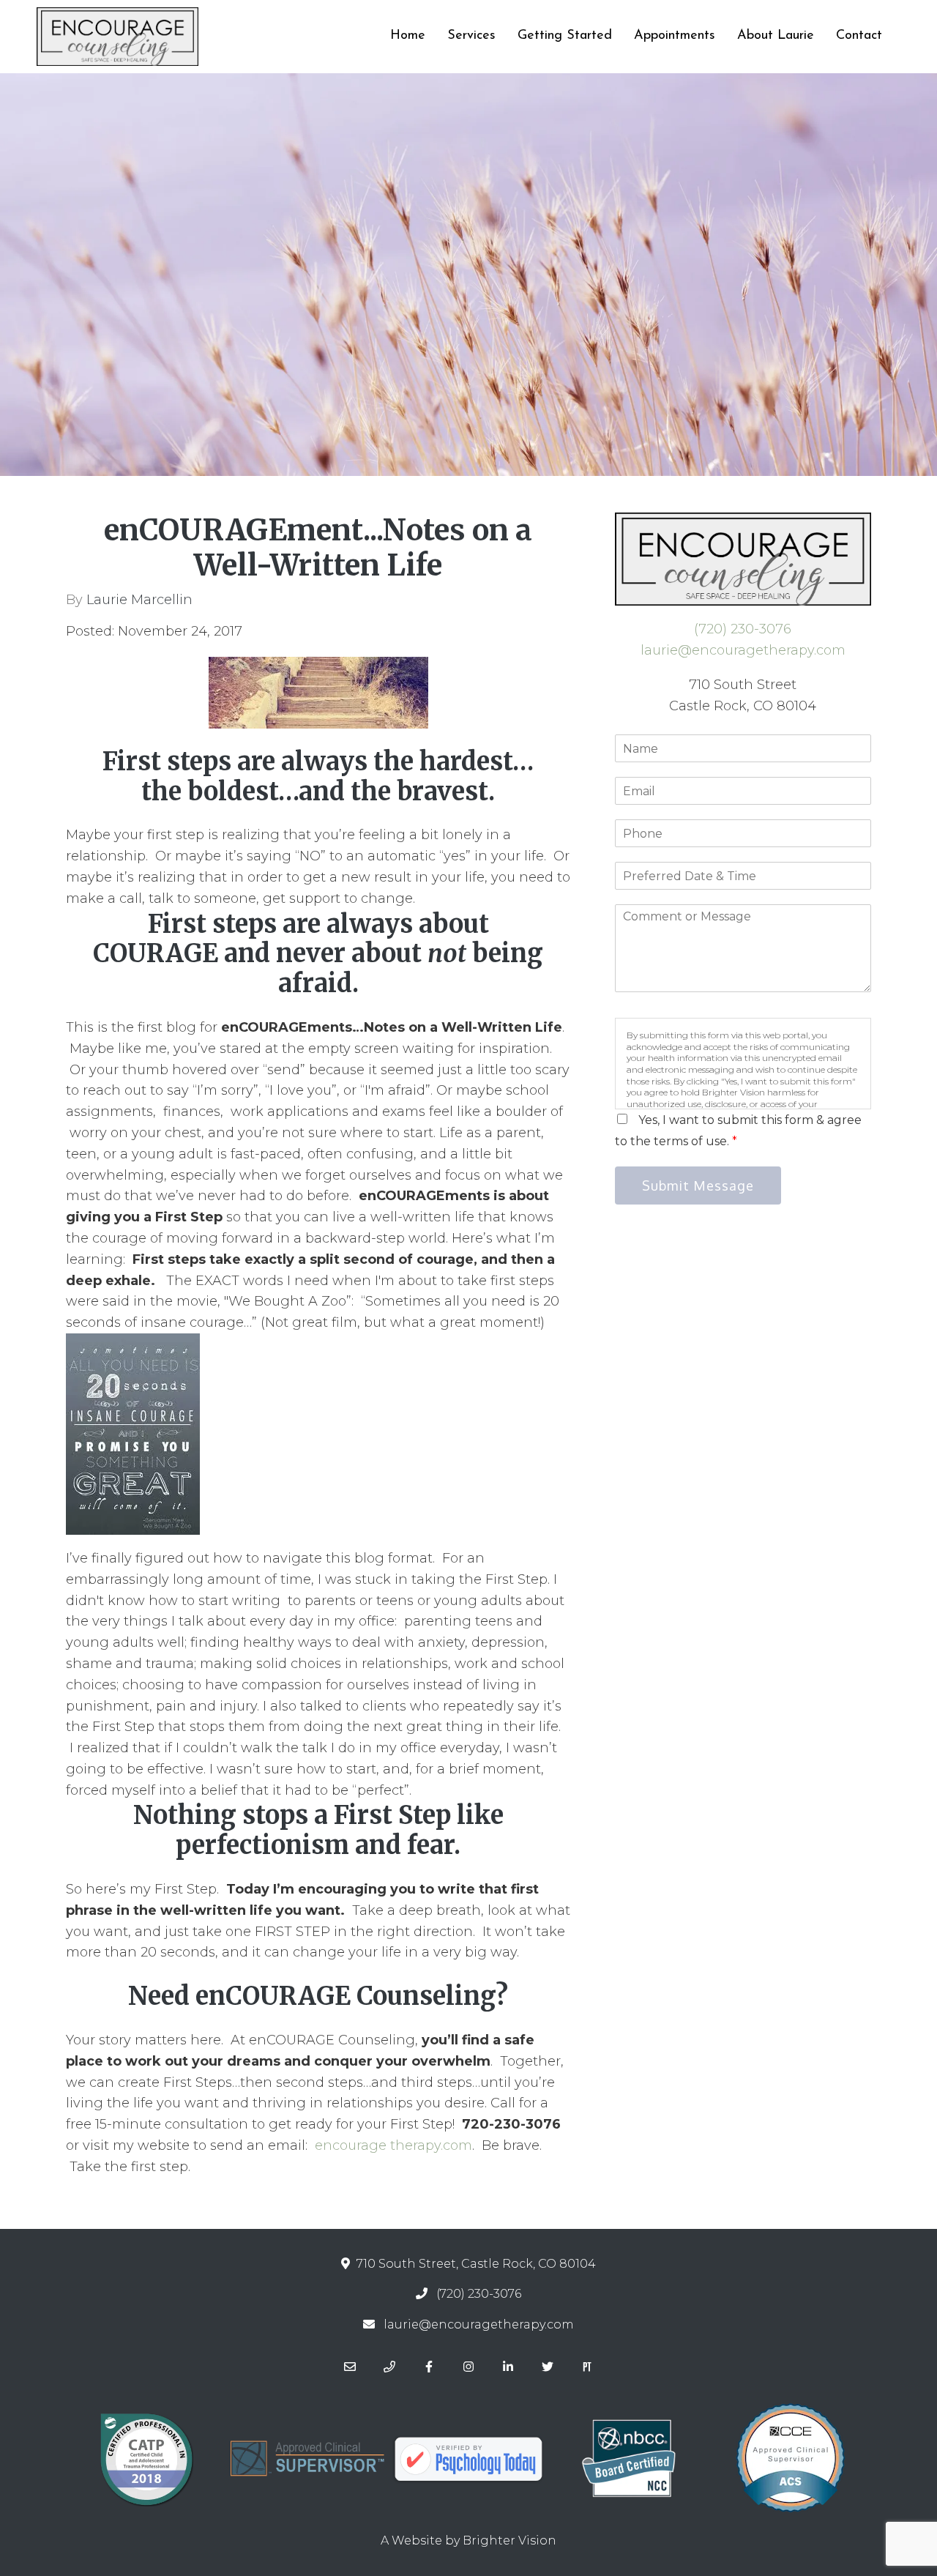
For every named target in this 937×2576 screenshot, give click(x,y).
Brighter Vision (509, 2540)
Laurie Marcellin (139, 600)
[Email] (350, 2367)
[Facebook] (429, 2367)
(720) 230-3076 (743, 629)
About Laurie (776, 36)
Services (471, 36)
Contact (859, 36)
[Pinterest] (587, 2367)
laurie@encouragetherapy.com (743, 650)
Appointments (675, 36)
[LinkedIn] (508, 2367)
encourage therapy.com (393, 2145)
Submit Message (698, 1185)
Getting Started (565, 36)
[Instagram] (468, 2367)
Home (408, 36)
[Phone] (389, 2367)
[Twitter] (548, 2367)
